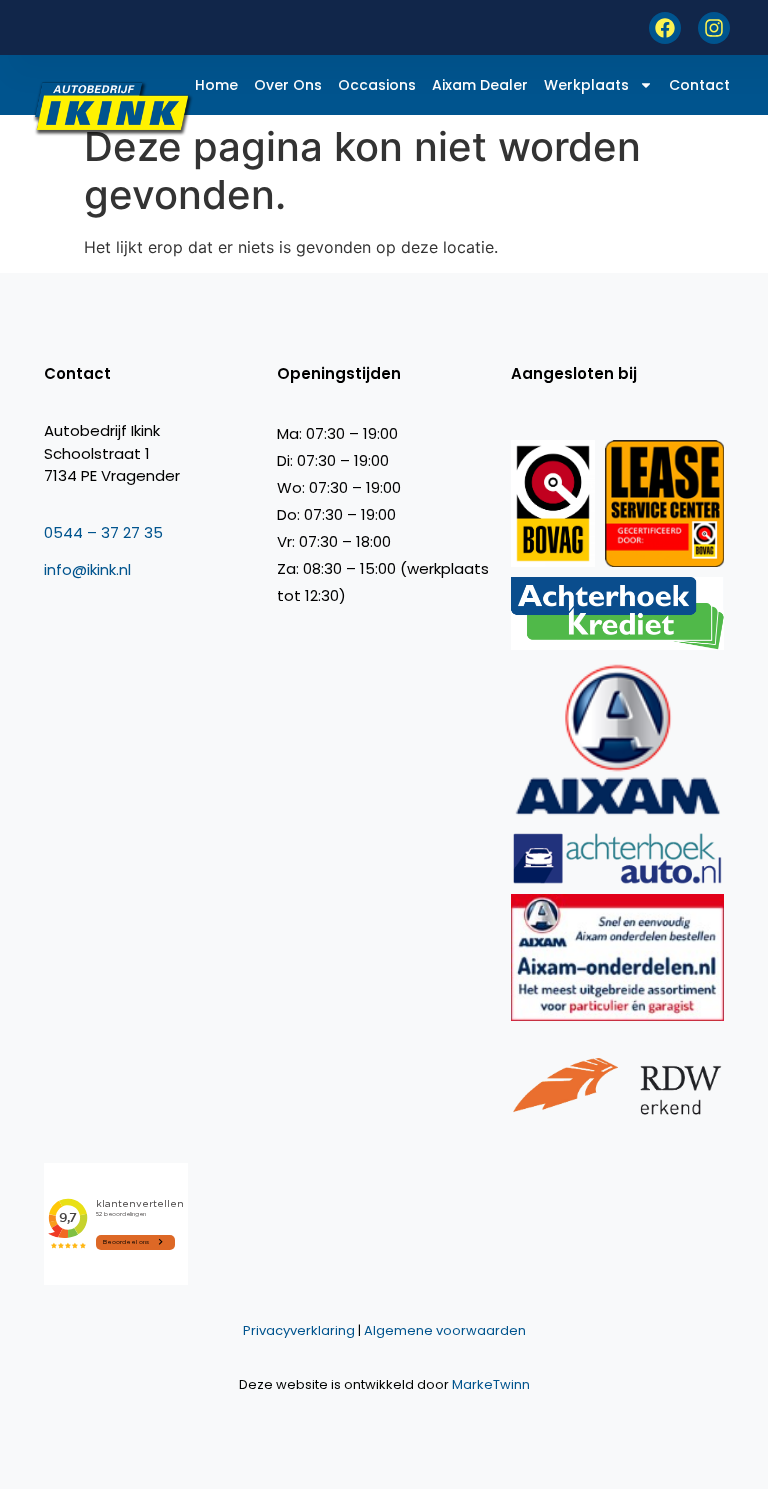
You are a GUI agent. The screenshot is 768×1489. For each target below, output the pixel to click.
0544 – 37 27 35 (103, 532)
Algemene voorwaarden (445, 1330)
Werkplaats (586, 85)
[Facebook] (665, 28)
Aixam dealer (480, 85)
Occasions (377, 85)
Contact (699, 85)
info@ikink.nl (87, 569)
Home (216, 85)
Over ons (288, 85)
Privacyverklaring (299, 1330)
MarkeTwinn (491, 1384)
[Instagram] (714, 28)
